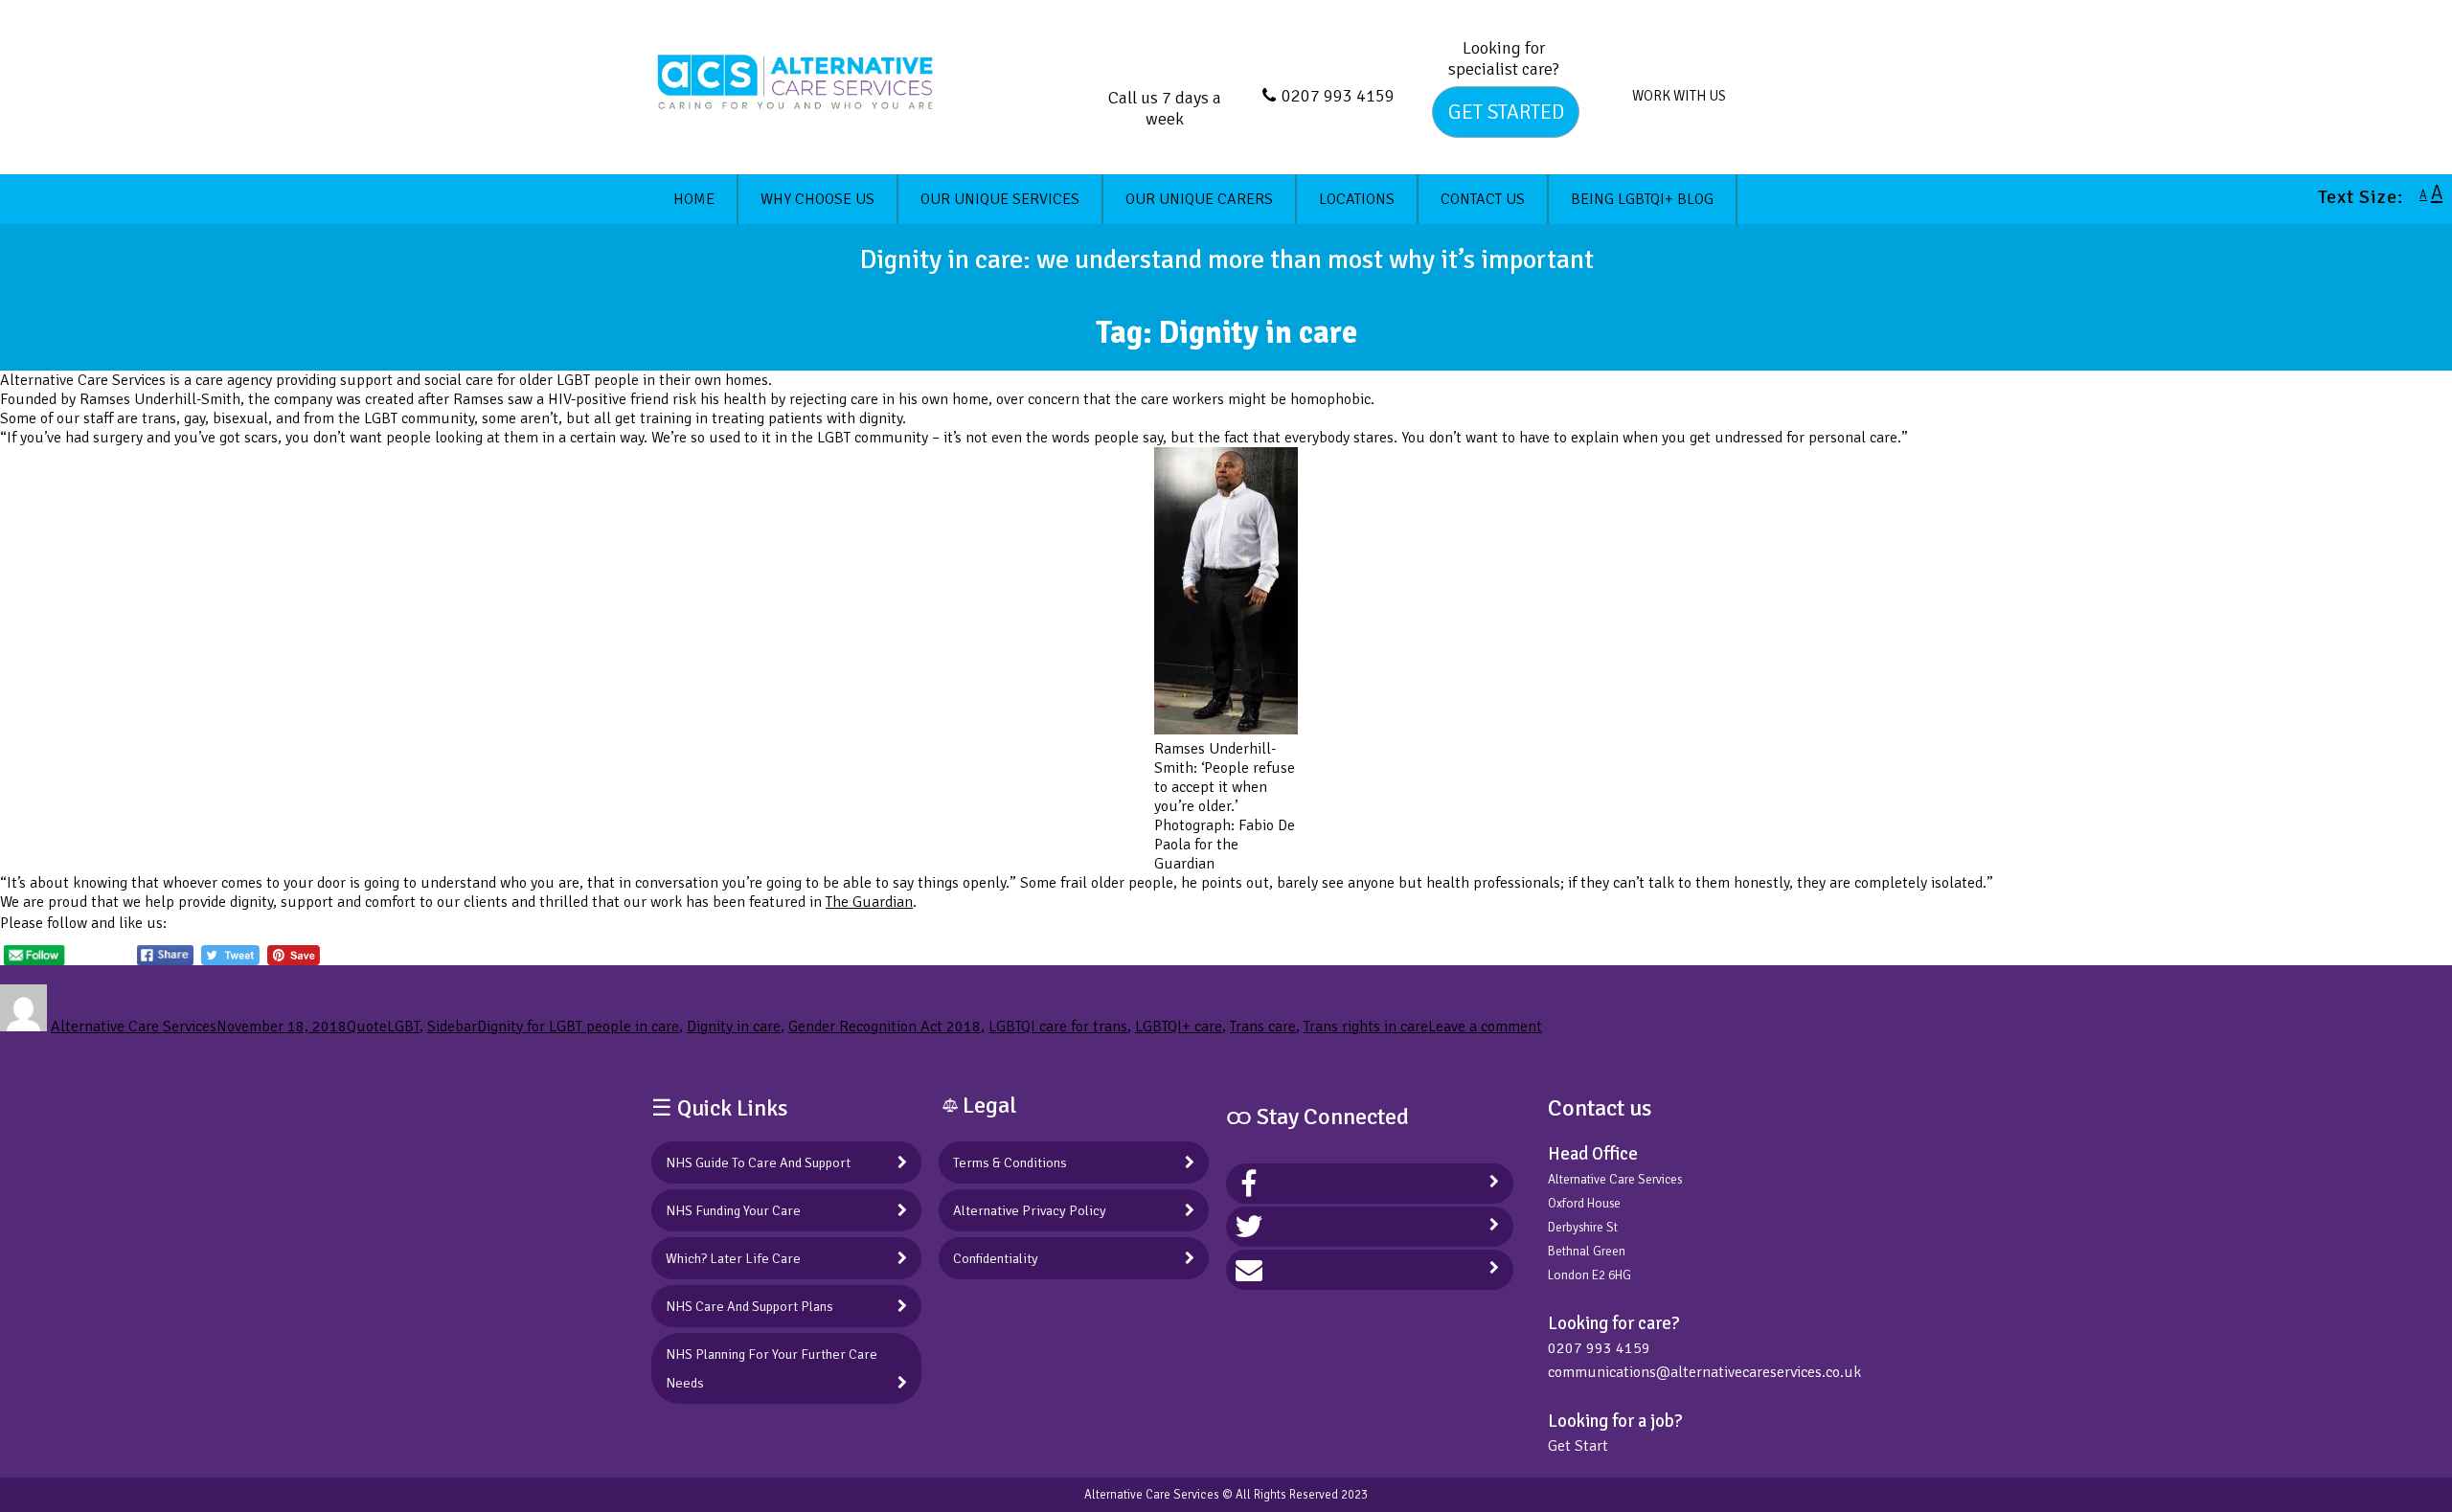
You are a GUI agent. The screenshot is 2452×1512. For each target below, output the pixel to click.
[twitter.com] (1249, 1227)
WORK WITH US (1679, 96)
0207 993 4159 (1338, 96)
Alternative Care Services (134, 1027)
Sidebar (452, 1027)
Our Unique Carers (1199, 199)
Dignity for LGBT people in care (578, 1027)
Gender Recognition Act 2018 (885, 1027)
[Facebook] (1249, 1184)
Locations (1357, 199)
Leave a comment (1485, 1027)
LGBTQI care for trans (1058, 1027)
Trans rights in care (1366, 1027)
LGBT (403, 1027)
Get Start (1578, 1446)
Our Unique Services (1000, 199)
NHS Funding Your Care (733, 1210)
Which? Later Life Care (733, 1258)
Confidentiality (996, 1258)
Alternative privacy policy (1030, 1210)
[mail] (1249, 1270)
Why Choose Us (817, 199)
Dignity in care (734, 1027)
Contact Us (1483, 199)
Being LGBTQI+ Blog (1642, 199)
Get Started (1506, 112)
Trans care (1263, 1027)
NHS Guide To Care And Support (758, 1162)
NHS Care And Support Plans (749, 1306)
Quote (367, 1027)
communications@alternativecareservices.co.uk (1704, 1372)
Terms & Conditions (1010, 1162)
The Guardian (869, 902)
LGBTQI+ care (1179, 1027)
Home (694, 199)
